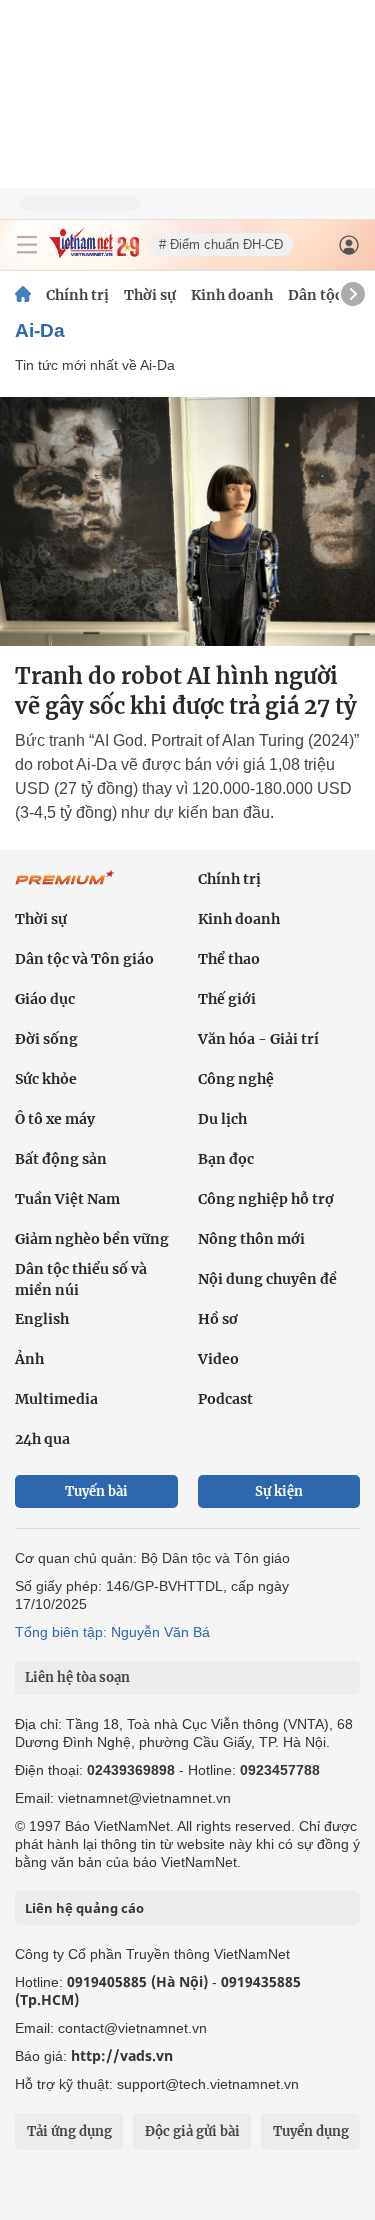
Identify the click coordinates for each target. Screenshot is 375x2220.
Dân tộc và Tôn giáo (84, 959)
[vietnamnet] (94, 252)
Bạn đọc (226, 1159)
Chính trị (77, 295)
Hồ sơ (218, 1319)
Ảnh (29, 1359)
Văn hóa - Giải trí (258, 1039)
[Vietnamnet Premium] (65, 888)
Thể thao (229, 959)
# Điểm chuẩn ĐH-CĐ (221, 244)
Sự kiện (279, 1491)
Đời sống (46, 1039)
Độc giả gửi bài (192, 2131)
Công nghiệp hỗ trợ (266, 1199)
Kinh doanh (232, 295)
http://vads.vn (122, 2055)
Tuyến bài (96, 1491)
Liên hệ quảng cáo (84, 1908)
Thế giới (227, 999)
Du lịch (222, 1119)
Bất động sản (61, 1159)
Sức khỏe (46, 1079)
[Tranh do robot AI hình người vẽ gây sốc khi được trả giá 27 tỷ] (187, 521)
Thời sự (150, 295)
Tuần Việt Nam (67, 1199)
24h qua (42, 1439)
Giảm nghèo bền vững (92, 1239)
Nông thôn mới (251, 1239)
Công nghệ (236, 1079)
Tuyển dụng (311, 2131)
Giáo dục (45, 999)
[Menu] (27, 245)
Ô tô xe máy (55, 1119)
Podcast (225, 1399)
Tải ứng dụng (69, 2131)
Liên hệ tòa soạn (77, 1677)
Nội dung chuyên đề (267, 1279)
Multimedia (56, 1399)
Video (218, 1359)
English (42, 1319)
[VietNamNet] (23, 295)
